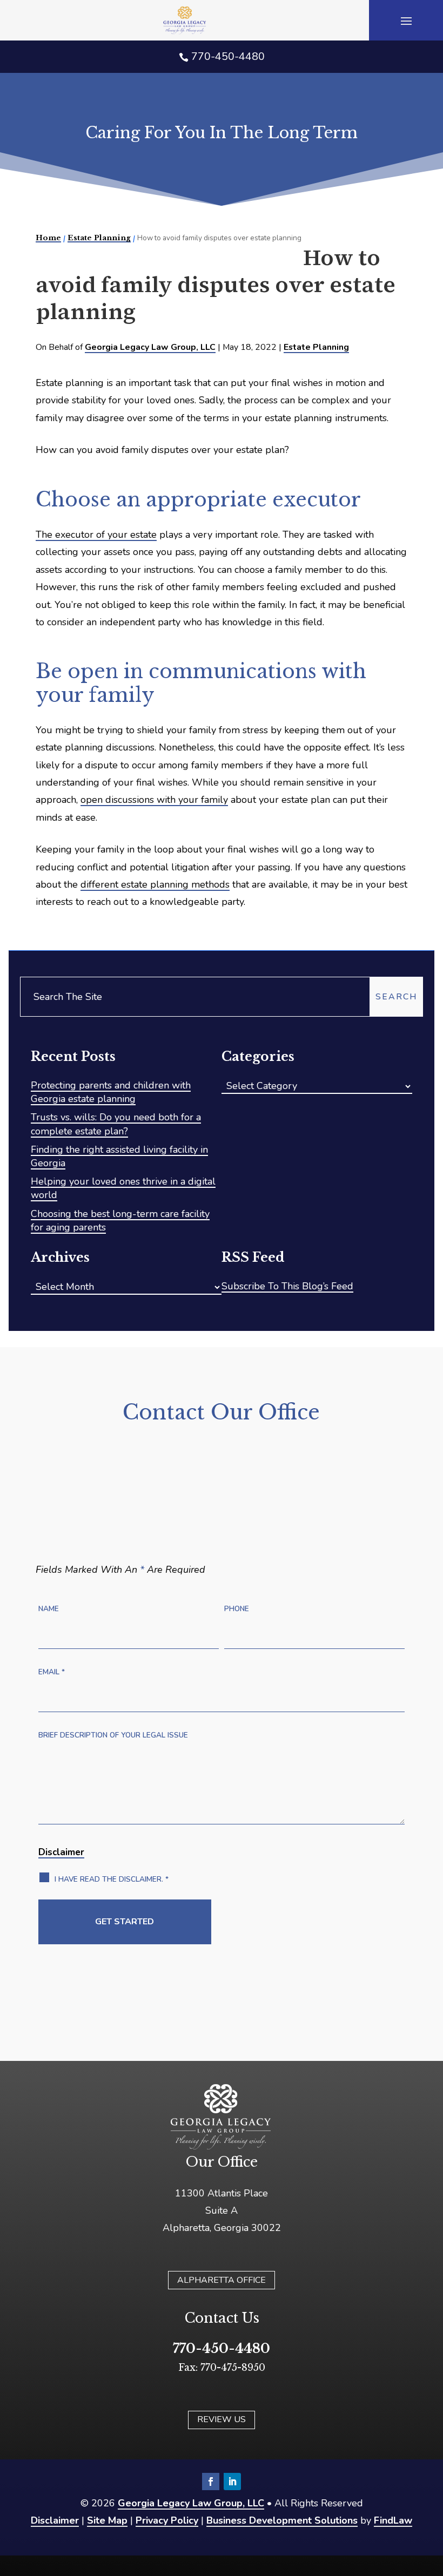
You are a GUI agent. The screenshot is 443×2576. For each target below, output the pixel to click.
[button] (406, 21)
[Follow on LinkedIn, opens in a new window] (232, 2482)
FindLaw (393, 2520)
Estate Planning (316, 347)
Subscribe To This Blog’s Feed (287, 1286)
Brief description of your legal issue (113, 1735)
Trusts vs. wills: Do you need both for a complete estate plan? (116, 1124)
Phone (237, 1609)
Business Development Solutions (282, 2520)
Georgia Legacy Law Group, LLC (150, 347)
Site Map (107, 2520)
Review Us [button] (222, 2419)
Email (52, 1672)
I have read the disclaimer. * (112, 1879)
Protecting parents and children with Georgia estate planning (111, 1092)
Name (49, 1609)
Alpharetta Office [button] (222, 2280)
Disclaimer (61, 1852)
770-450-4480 (228, 56)
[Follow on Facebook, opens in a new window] (211, 2482)
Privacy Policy (167, 2520)
